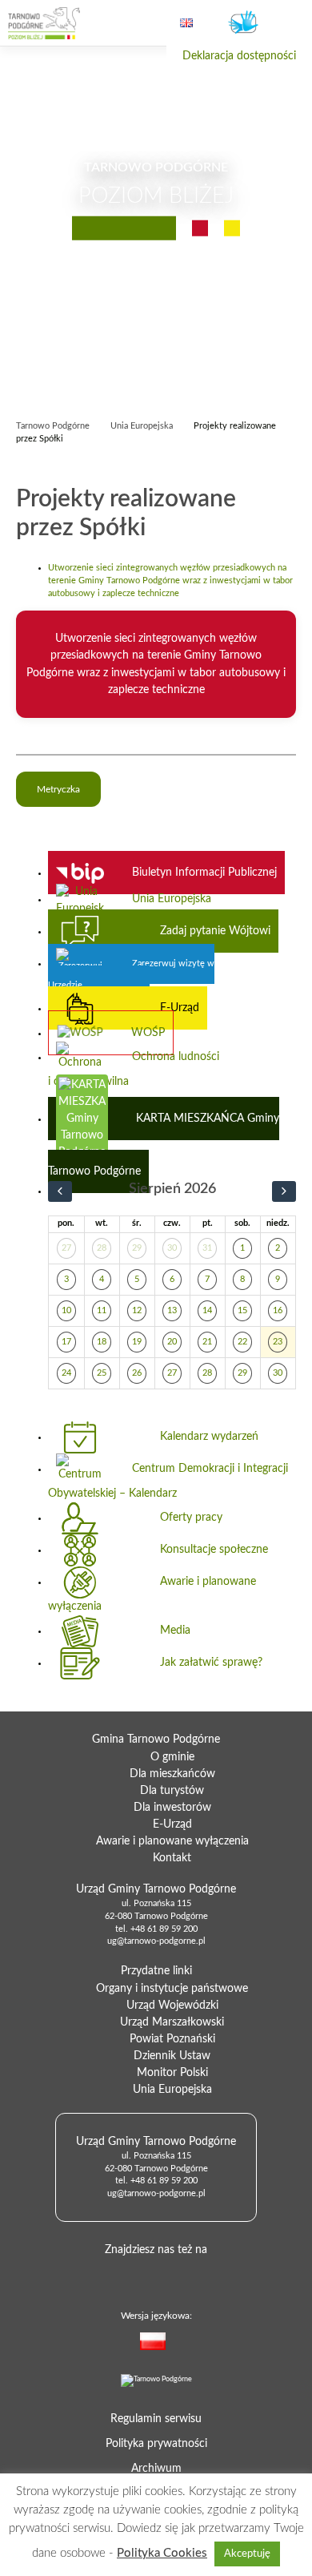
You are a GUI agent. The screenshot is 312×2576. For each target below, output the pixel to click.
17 (66, 1342)
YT (178, 2275)
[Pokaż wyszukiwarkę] (132, 23)
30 (172, 1248)
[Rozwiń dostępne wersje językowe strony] (185, 2344)
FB (153, 2275)
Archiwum (156, 2469)
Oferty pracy (191, 1518)
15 (242, 1311)
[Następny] (284, 1192)
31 (207, 1248)
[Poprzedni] (60, 1192)
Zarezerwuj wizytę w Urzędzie (131, 975)
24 (66, 1373)
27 (66, 1248)
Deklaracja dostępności (239, 56)
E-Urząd (180, 1008)
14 (207, 1311)
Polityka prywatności (156, 2444)
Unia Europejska (172, 899)
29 (137, 1248)
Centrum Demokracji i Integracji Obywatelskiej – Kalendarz (168, 1481)
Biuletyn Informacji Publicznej (204, 873)
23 (278, 1342)
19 (137, 1342)
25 (102, 1373)
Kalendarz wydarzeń (209, 1437)
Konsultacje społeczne (214, 1550)
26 (137, 1373)
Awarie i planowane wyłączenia (152, 1594)
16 (278, 1311)
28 (102, 1248)
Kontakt (172, 1858)
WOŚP (148, 1033)
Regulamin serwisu (156, 2419)
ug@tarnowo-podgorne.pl (156, 1941)
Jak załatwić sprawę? (211, 1663)
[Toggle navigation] (286, 24)
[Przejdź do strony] (44, 23)
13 (172, 1311)
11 (102, 1311)
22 (242, 1342)
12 (137, 1311)
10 (66, 1311)
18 (102, 1342)
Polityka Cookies (162, 2553)
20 (172, 1342)
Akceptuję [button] (247, 2554)
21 (207, 1342)
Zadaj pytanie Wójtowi (215, 931)
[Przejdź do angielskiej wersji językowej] (186, 23)
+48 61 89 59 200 (164, 1929)
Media (175, 1631)
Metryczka (58, 789)
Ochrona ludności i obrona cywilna (134, 1069)
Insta (204, 2275)
